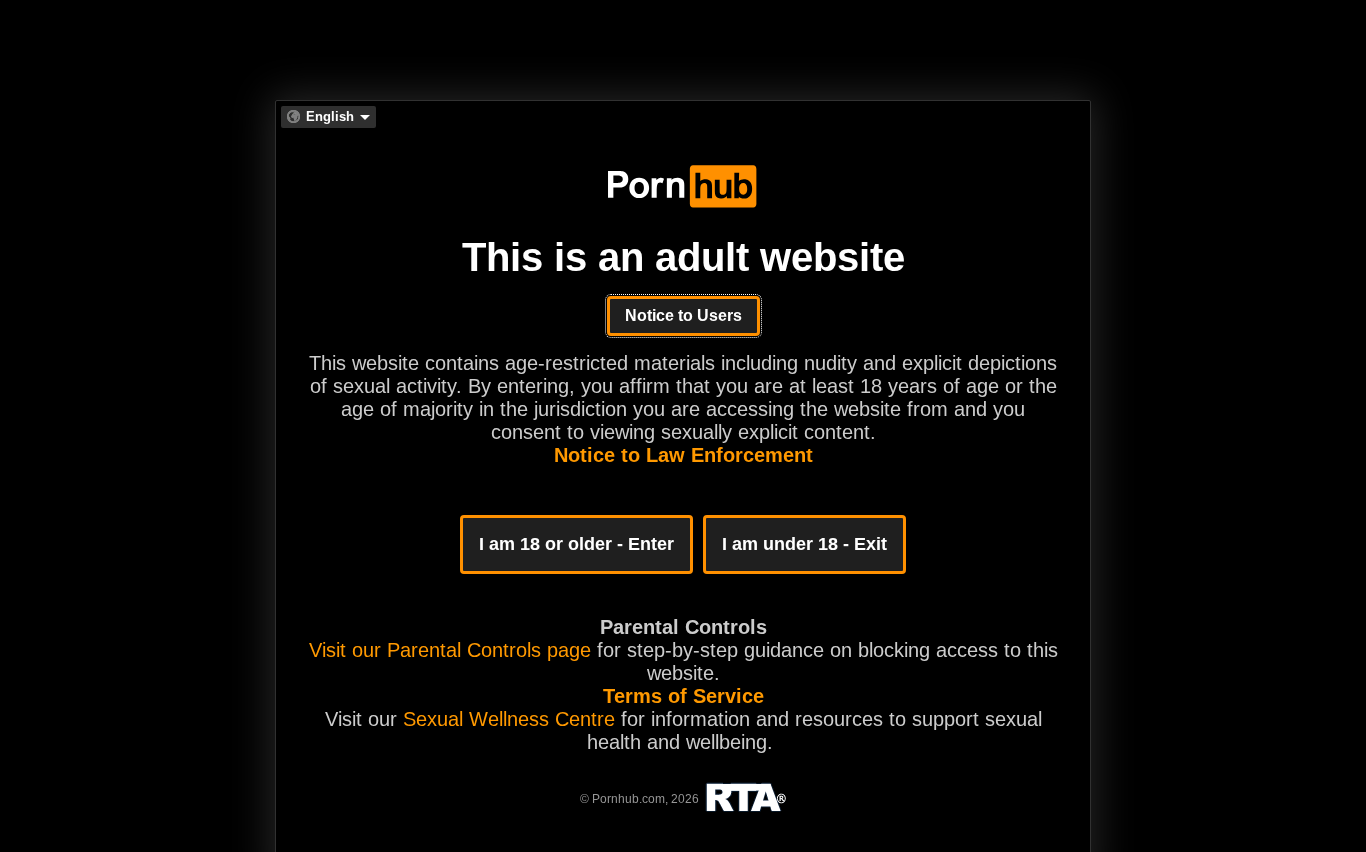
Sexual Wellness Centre (509, 719)
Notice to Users (683, 315)
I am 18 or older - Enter (576, 544)
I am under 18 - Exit (804, 544)
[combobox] (328, 117)
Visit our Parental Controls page (450, 650)
